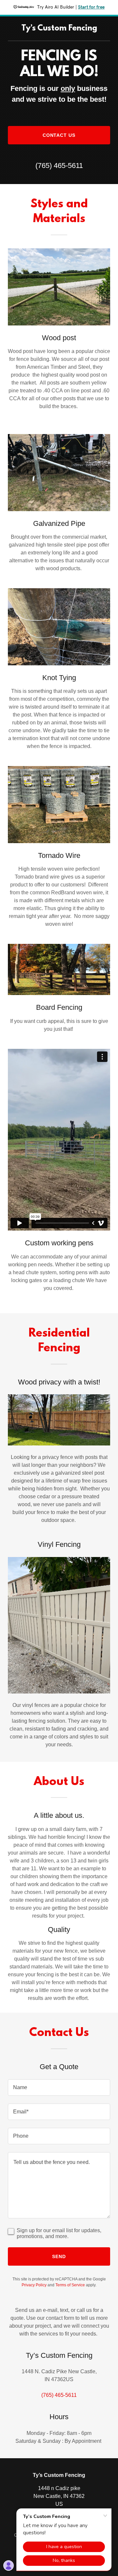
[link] (59, 29)
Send (59, 2256)
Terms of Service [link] (70, 2285)
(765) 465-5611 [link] (59, 166)
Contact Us (59, 135)
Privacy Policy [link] (34, 2285)
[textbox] (59, 2088)
